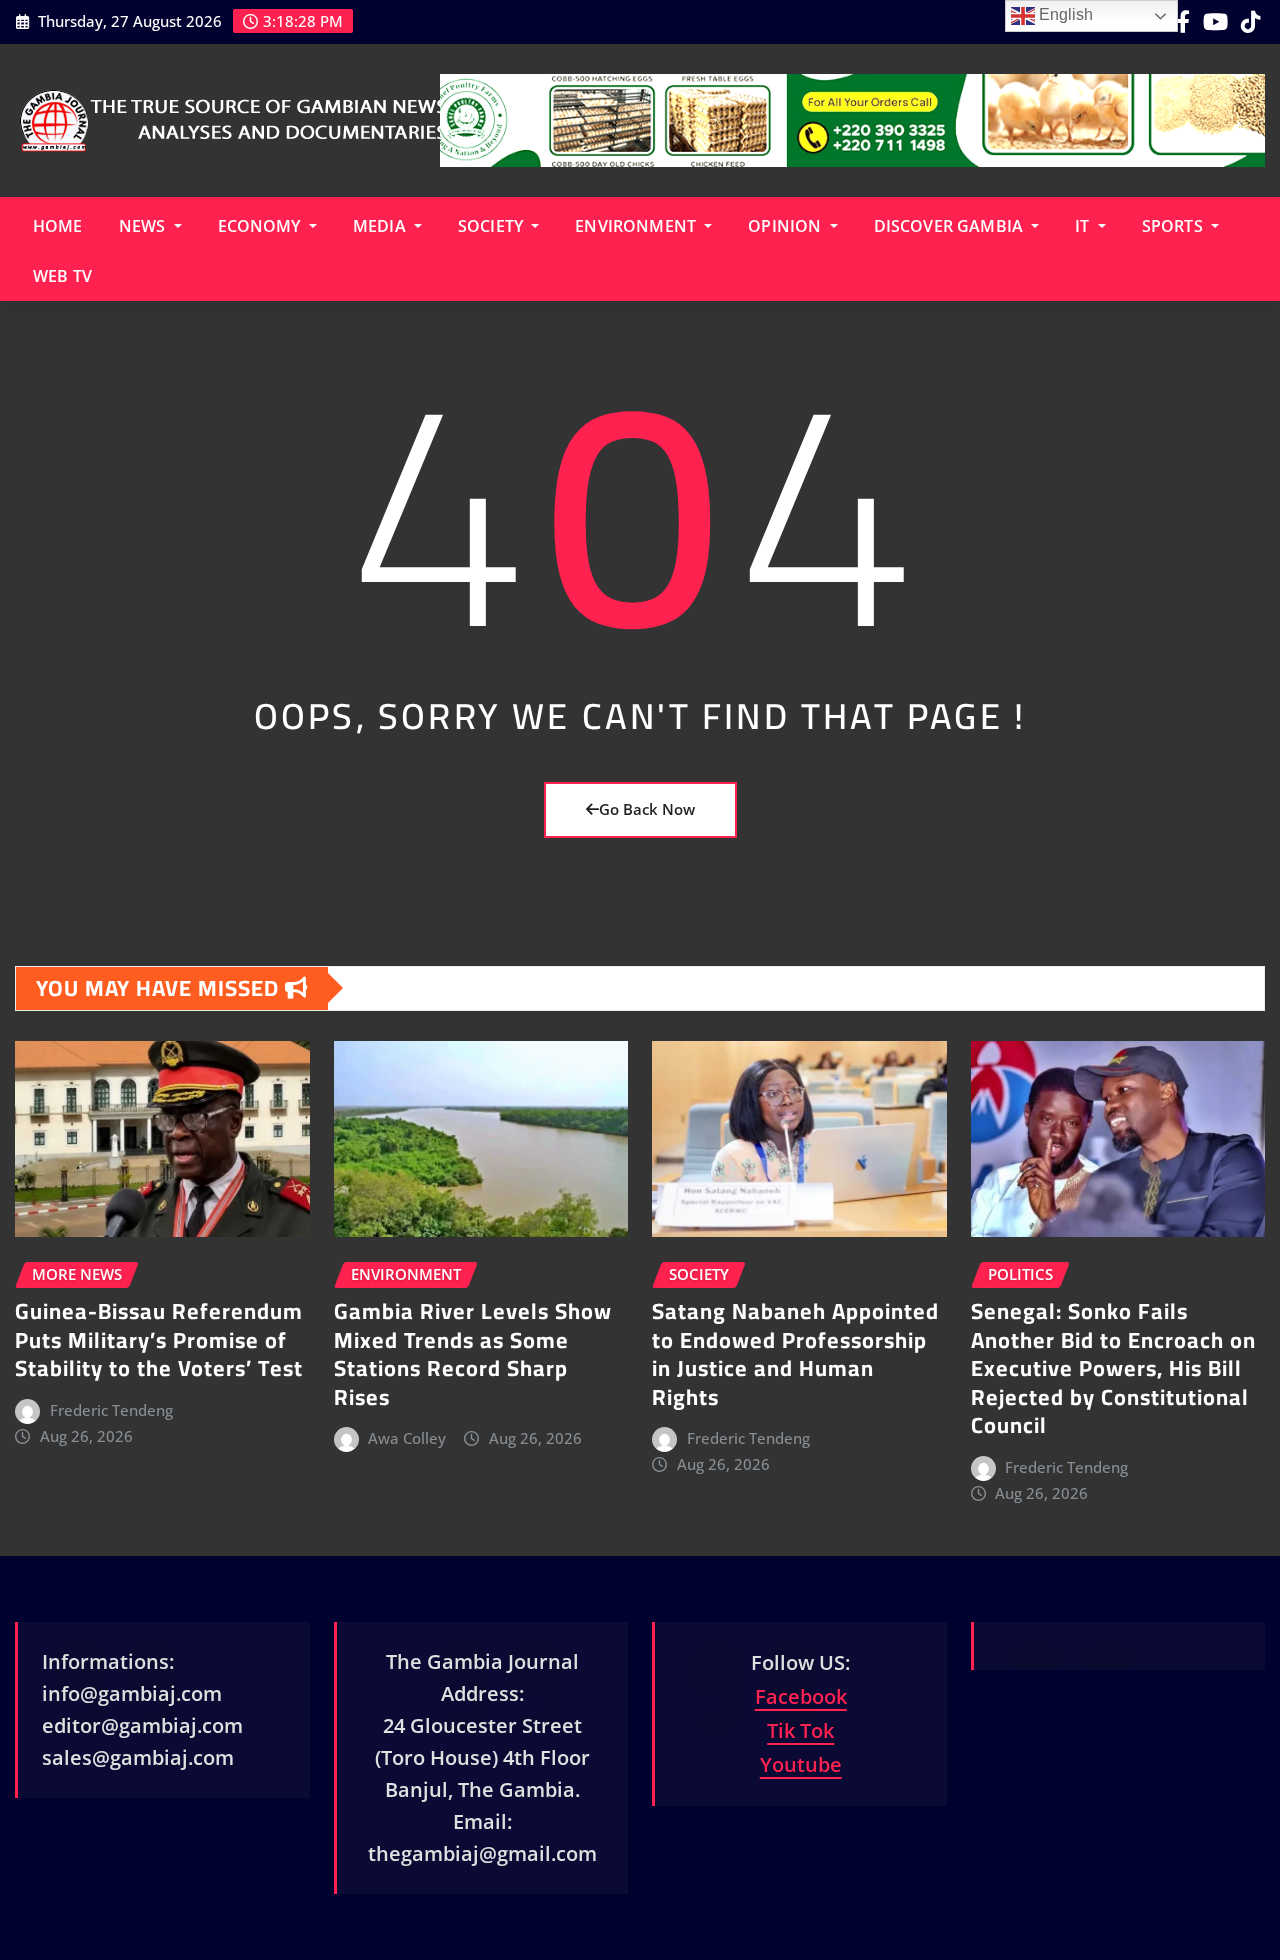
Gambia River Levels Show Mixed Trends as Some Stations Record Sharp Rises (473, 1354)
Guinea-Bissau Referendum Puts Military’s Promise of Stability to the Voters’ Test (159, 1339)
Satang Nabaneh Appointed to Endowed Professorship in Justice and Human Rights (795, 1354)
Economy (261, 226)
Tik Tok (800, 1730)
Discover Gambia (951, 226)
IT (1084, 226)
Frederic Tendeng (111, 1410)
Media (381, 226)
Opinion (786, 226)
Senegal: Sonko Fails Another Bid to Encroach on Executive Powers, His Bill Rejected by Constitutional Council (1113, 1368)
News (144, 226)
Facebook (801, 1696)
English (1064, 14)
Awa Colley (407, 1438)
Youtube (801, 1764)
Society (492, 226)
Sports (1174, 226)
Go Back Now (647, 809)
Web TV (62, 276)
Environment (637, 226)
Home (58, 226)
